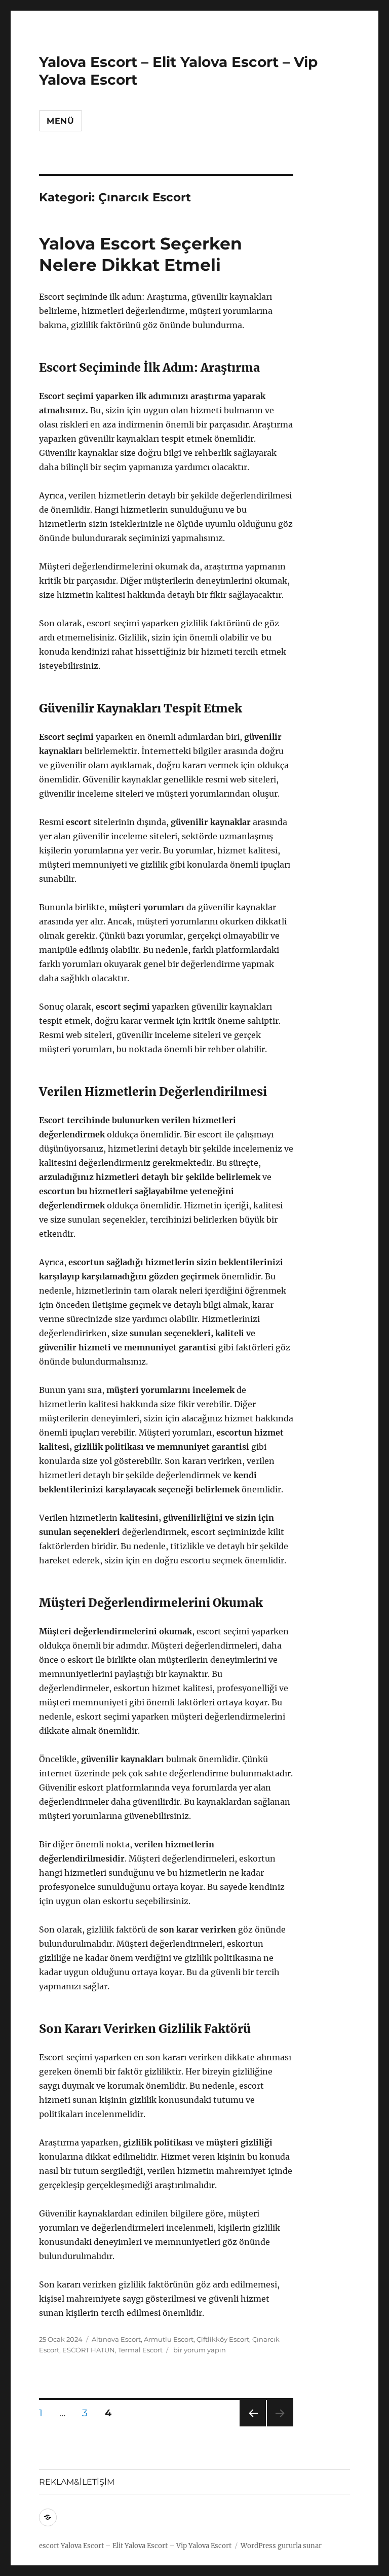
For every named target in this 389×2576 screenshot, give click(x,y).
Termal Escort (140, 2350)
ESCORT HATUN (89, 2350)
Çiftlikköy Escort (223, 2339)
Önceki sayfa (252, 2426)
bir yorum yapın (199, 2350)
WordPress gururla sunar (281, 2546)
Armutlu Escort (169, 2339)
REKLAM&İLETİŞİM (77, 2482)
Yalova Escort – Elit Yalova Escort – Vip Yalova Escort (146, 2546)
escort (49, 2546)
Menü (61, 121)
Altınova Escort (116, 2339)
